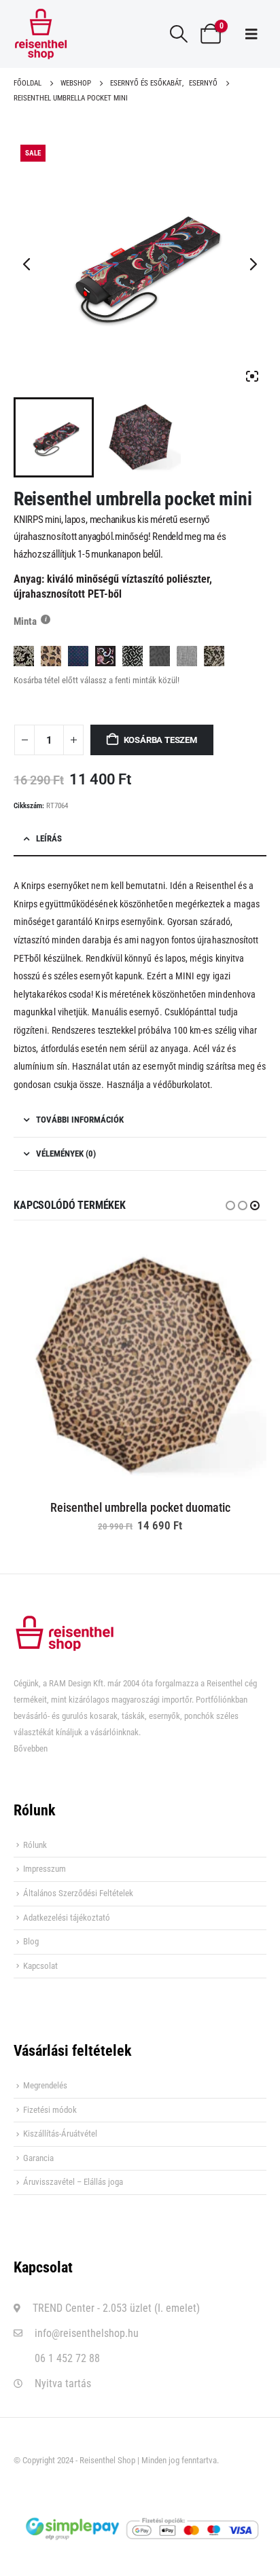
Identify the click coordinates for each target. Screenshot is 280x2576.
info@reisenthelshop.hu (87, 2333)
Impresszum (45, 1869)
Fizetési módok (50, 2110)
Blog (31, 1941)
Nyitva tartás (63, 2383)
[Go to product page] (140, 1363)
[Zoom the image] (65, 1623)
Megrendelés (45, 2085)
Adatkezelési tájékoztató (67, 1918)
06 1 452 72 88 (67, 2358)
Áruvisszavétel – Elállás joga (73, 2182)
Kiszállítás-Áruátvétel (60, 2134)
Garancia (38, 2158)
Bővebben (31, 1748)
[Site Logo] (41, 34)
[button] (179, 34)
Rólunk (35, 1845)
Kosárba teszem (160, 740)
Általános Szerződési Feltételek (78, 1893)
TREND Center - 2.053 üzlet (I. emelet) (116, 2308)
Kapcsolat (40, 1966)
